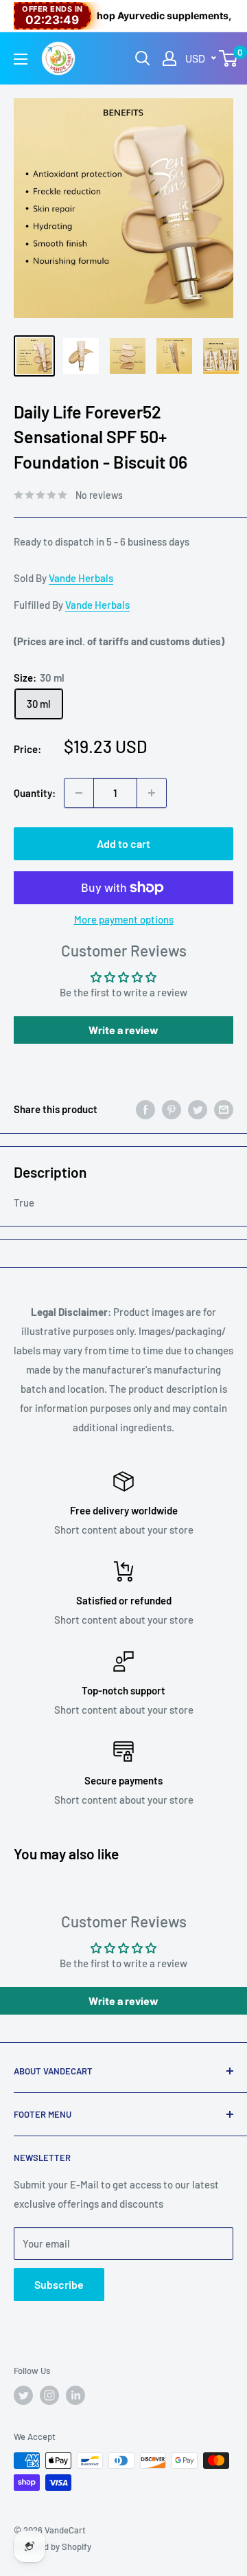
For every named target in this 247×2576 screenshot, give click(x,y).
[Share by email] (224, 1109)
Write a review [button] (123, 1030)
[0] (229, 58)
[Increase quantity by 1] (152, 793)
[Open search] (143, 58)
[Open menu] (21, 59)
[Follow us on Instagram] (49, 2395)
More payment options (124, 919)
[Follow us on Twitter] (23, 2395)
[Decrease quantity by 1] (79, 793)
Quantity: (35, 793)
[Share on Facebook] (145, 1109)
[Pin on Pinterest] (172, 1109)
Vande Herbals (81, 578)
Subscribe (59, 2284)
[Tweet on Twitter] (198, 1109)
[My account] (169, 58)
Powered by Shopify (52, 2546)
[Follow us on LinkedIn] (75, 2395)
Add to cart (123, 843)
